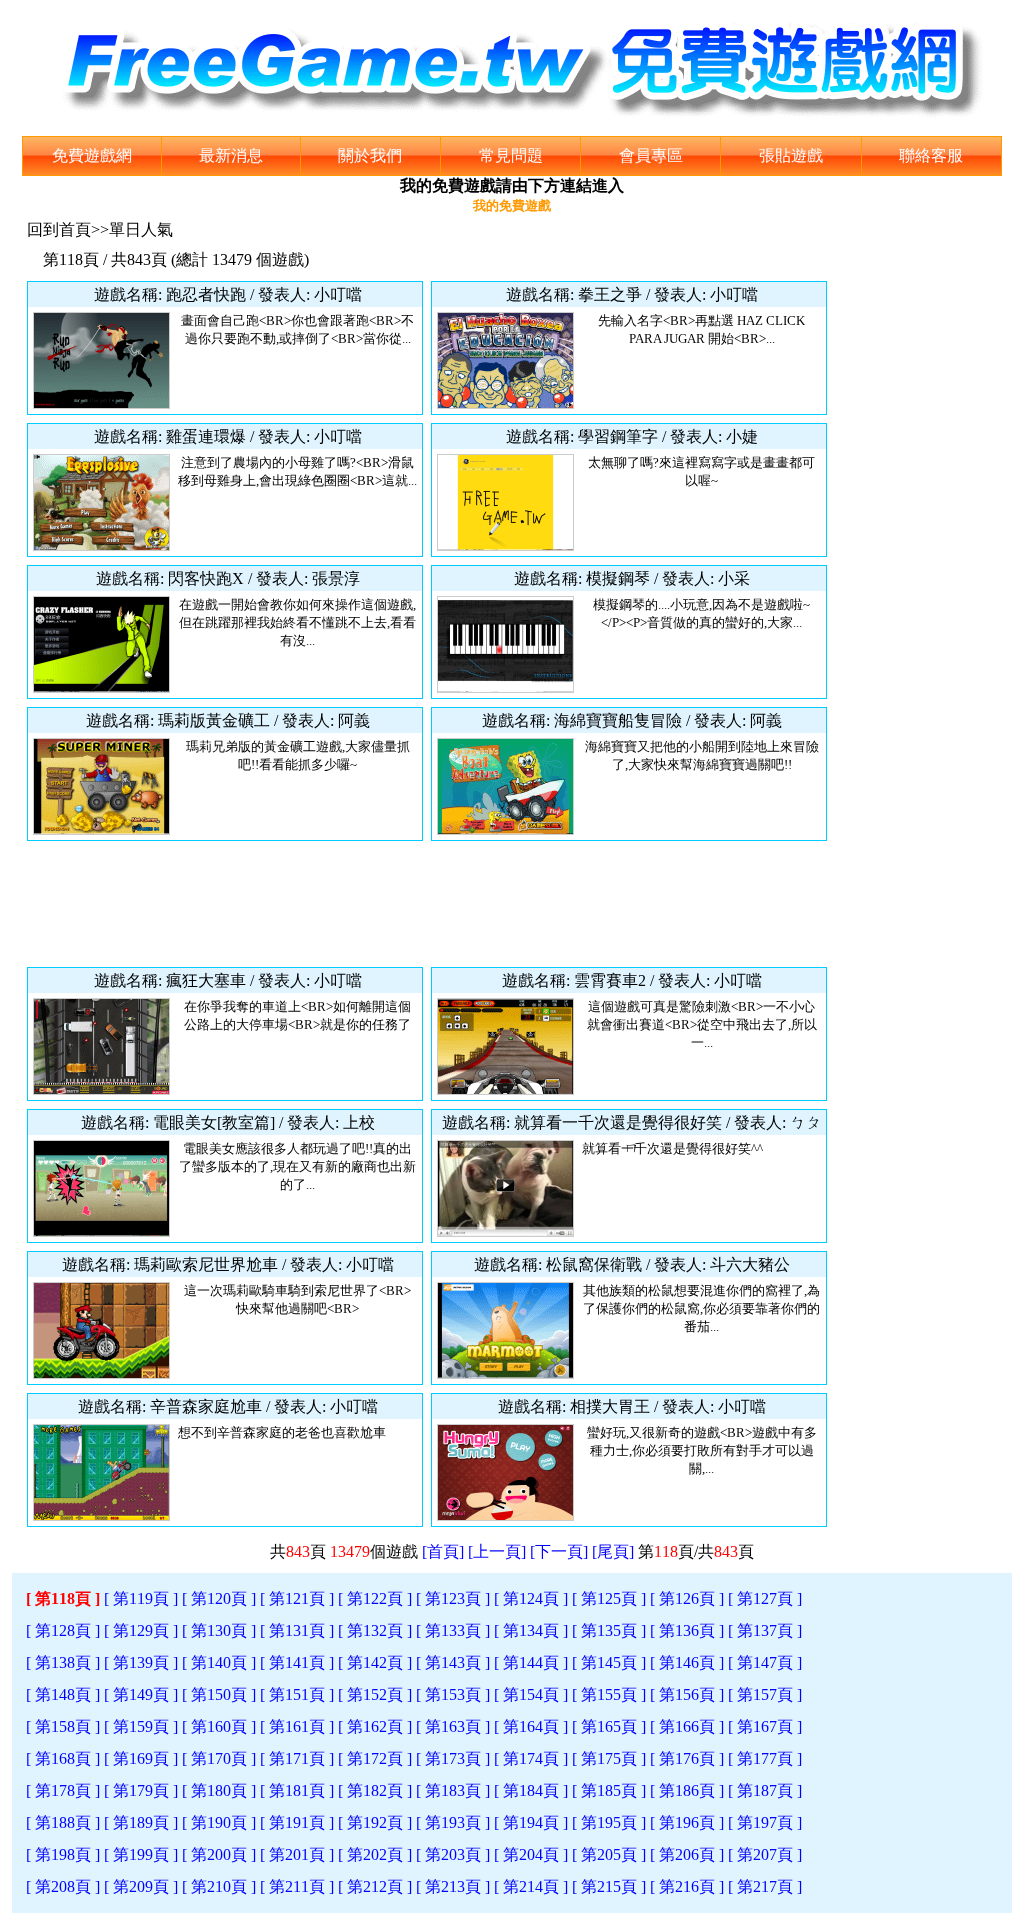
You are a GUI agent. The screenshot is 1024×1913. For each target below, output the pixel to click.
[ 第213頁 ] (453, 1886)
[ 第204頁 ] (531, 1854)
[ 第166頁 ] (687, 1726)
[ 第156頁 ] (687, 1694)
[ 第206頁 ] (687, 1854)
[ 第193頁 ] (453, 1822)
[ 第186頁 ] (687, 1790)
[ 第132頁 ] (375, 1630)
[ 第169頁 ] (141, 1758)
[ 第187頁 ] (765, 1790)
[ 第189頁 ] (141, 1822)
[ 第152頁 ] (375, 1694)
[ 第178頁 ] (63, 1790)
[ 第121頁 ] (297, 1598)
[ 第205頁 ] (609, 1854)
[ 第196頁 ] (687, 1822)
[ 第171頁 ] (297, 1758)
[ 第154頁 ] (531, 1694)
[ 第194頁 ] (531, 1822)
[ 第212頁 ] (375, 1886)
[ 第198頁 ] (63, 1854)
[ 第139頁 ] (141, 1662)
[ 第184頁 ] (531, 1790)
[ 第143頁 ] (453, 1662)
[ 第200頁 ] (219, 1854)
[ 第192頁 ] (375, 1822)
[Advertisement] (427, 904)
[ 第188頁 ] (63, 1822)
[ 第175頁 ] (609, 1758)
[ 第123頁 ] (453, 1598)
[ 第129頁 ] (141, 1630)
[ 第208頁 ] (63, 1886)
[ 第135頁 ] (609, 1630)
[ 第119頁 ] (141, 1598)
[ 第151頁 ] (297, 1694)
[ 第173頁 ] (453, 1758)
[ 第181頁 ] (297, 1790)
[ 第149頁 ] (141, 1694)
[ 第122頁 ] (375, 1598)
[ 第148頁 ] (63, 1694)
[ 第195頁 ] (609, 1822)
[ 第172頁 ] (375, 1758)
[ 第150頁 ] (219, 1694)
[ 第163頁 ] (453, 1726)
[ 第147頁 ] (765, 1662)
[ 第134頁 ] (531, 1630)
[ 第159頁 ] (141, 1726)
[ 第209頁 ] (141, 1886)
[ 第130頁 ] (219, 1630)
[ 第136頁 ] (687, 1630)
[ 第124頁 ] (531, 1598)
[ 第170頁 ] (219, 1758)
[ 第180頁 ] (219, 1790)
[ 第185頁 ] (609, 1790)
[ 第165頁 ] (609, 1726)
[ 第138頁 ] (63, 1662)
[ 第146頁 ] (687, 1662)
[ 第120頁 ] (219, 1598)
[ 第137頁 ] (765, 1630)
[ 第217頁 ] (765, 1886)
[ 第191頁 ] (297, 1822)
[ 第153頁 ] (453, 1694)
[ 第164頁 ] (531, 1726)
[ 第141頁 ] (297, 1662)
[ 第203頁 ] (453, 1854)
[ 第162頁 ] (375, 1726)
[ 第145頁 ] (609, 1662)
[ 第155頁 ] (609, 1694)
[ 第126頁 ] (687, 1598)
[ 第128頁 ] (63, 1630)
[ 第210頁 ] (219, 1886)
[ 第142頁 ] (375, 1662)
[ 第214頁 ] (531, 1886)
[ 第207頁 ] (765, 1854)
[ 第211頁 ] (297, 1886)
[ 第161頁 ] (297, 1726)
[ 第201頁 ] (297, 1854)
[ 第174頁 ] (531, 1758)
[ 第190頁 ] (219, 1822)
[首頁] (443, 1551)
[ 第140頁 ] (219, 1662)
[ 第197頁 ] (765, 1822)
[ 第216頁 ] (687, 1886)
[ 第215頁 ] (609, 1886)
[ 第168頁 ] (63, 1758)
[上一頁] (497, 1551)
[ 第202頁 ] (375, 1854)
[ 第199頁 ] (141, 1854)
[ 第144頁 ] (531, 1662)
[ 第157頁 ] (765, 1694)
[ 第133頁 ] (453, 1630)
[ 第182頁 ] (375, 1790)
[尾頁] (613, 1551)
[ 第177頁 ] (765, 1758)
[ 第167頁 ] (765, 1726)
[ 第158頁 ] (63, 1726)
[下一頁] (559, 1551)
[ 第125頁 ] (609, 1598)
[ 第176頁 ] (687, 1758)
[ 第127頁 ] (765, 1598)
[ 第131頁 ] (297, 1630)
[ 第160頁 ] (219, 1726)
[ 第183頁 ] (453, 1790)
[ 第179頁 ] (141, 1790)
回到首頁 (59, 229)
